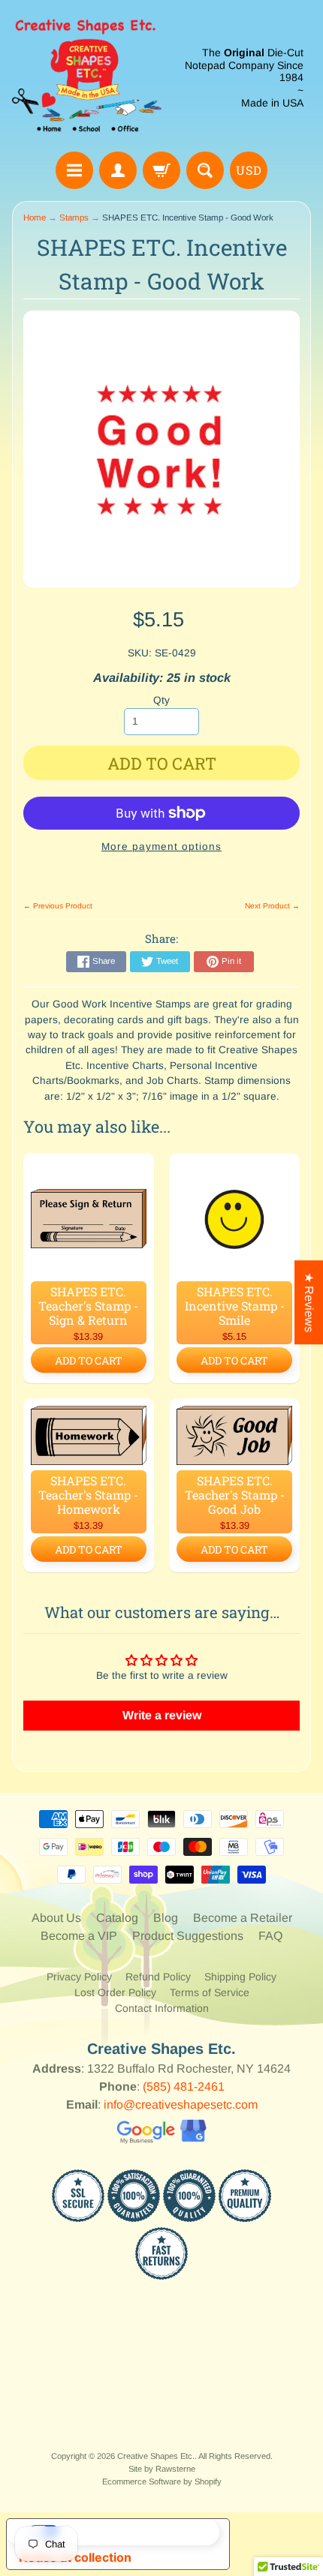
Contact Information (162, 2008)
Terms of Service (210, 1992)
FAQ (270, 1936)
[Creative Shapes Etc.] (87, 78)
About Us (56, 1918)
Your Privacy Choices (133, 2532)
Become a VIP (79, 1936)
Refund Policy (158, 1977)
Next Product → (272, 906)
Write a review (162, 1715)
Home (35, 218)
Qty (161, 700)
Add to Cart (89, 1360)
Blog (166, 1918)
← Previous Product (58, 906)
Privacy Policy (79, 1977)
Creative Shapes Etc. (156, 2456)
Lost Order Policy (115, 1992)
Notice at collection (75, 2557)
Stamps (74, 218)
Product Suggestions (188, 1936)
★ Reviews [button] (309, 1302)
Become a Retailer (243, 1918)
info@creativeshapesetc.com (181, 2105)
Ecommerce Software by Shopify (162, 2481)
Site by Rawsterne (162, 2469)
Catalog (117, 1918)
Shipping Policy (240, 1977)
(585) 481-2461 (184, 2087)
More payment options (161, 847)
